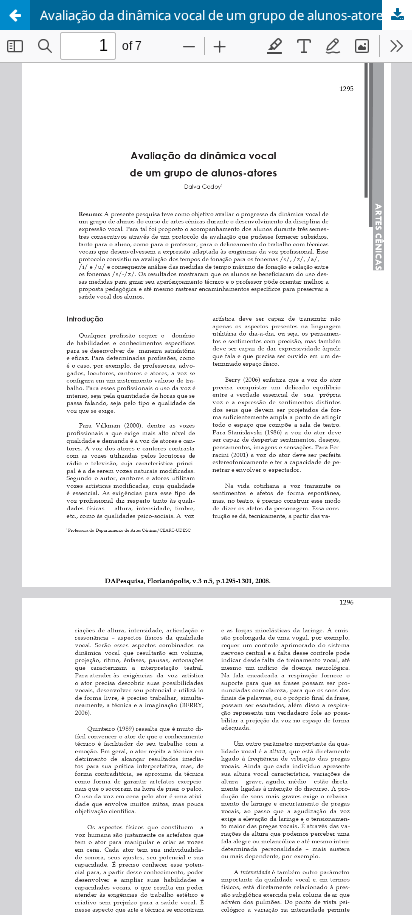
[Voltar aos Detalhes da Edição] (15, 15)
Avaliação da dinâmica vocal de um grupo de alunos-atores (214, 15)
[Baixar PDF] (397, 15)
